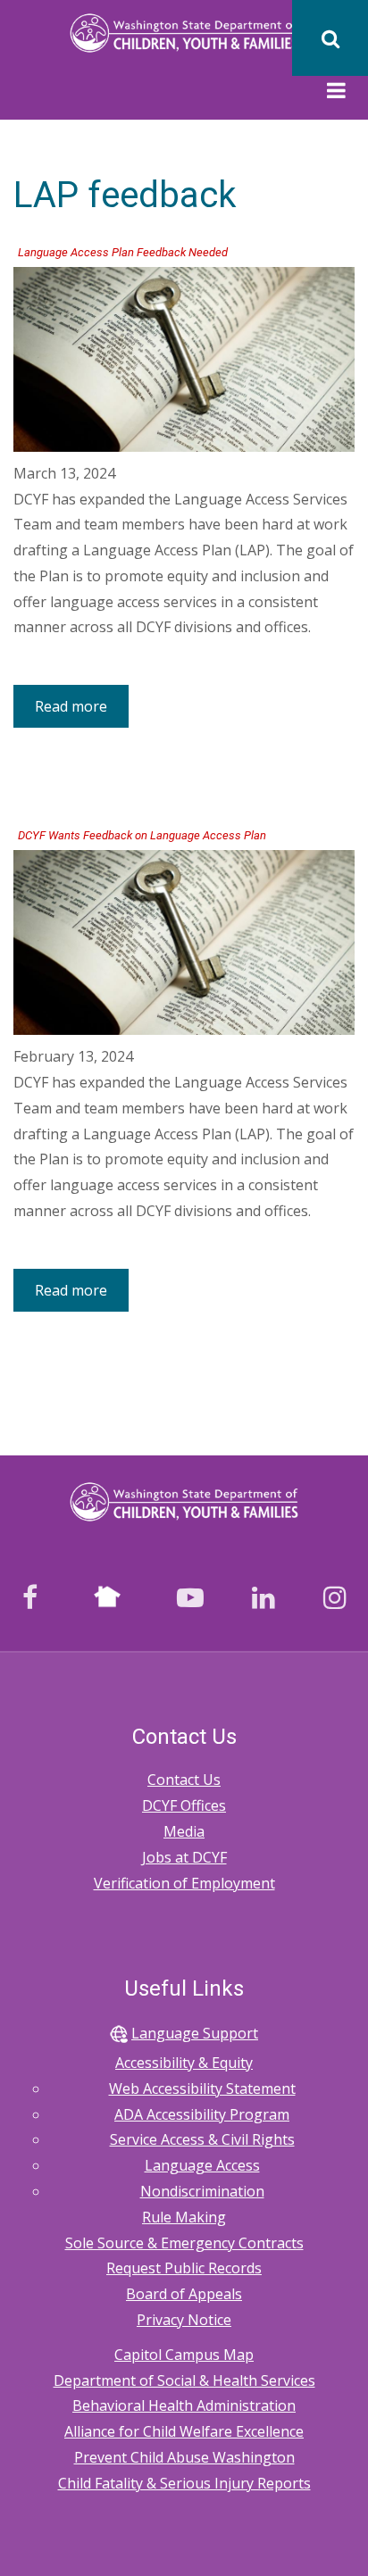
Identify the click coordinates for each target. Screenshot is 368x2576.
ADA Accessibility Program (202, 2114)
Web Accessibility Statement (202, 2088)
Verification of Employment (184, 1883)
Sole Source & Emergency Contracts (184, 2243)
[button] (336, 93)
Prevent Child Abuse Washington (184, 2457)
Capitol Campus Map (184, 2355)
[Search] (330, 38)
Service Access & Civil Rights (202, 2139)
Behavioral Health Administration (184, 2405)
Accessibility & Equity (184, 2063)
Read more (82, 712)
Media (184, 1831)
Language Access (202, 2165)
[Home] (184, 32)
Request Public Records (184, 2268)
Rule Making (184, 2217)
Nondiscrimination (202, 2191)
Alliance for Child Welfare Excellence (184, 2431)
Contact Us (184, 1780)
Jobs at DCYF (184, 1857)
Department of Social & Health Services (184, 2380)
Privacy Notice (184, 2320)
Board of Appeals (184, 2294)
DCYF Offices (184, 1805)
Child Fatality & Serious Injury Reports (184, 2483)
